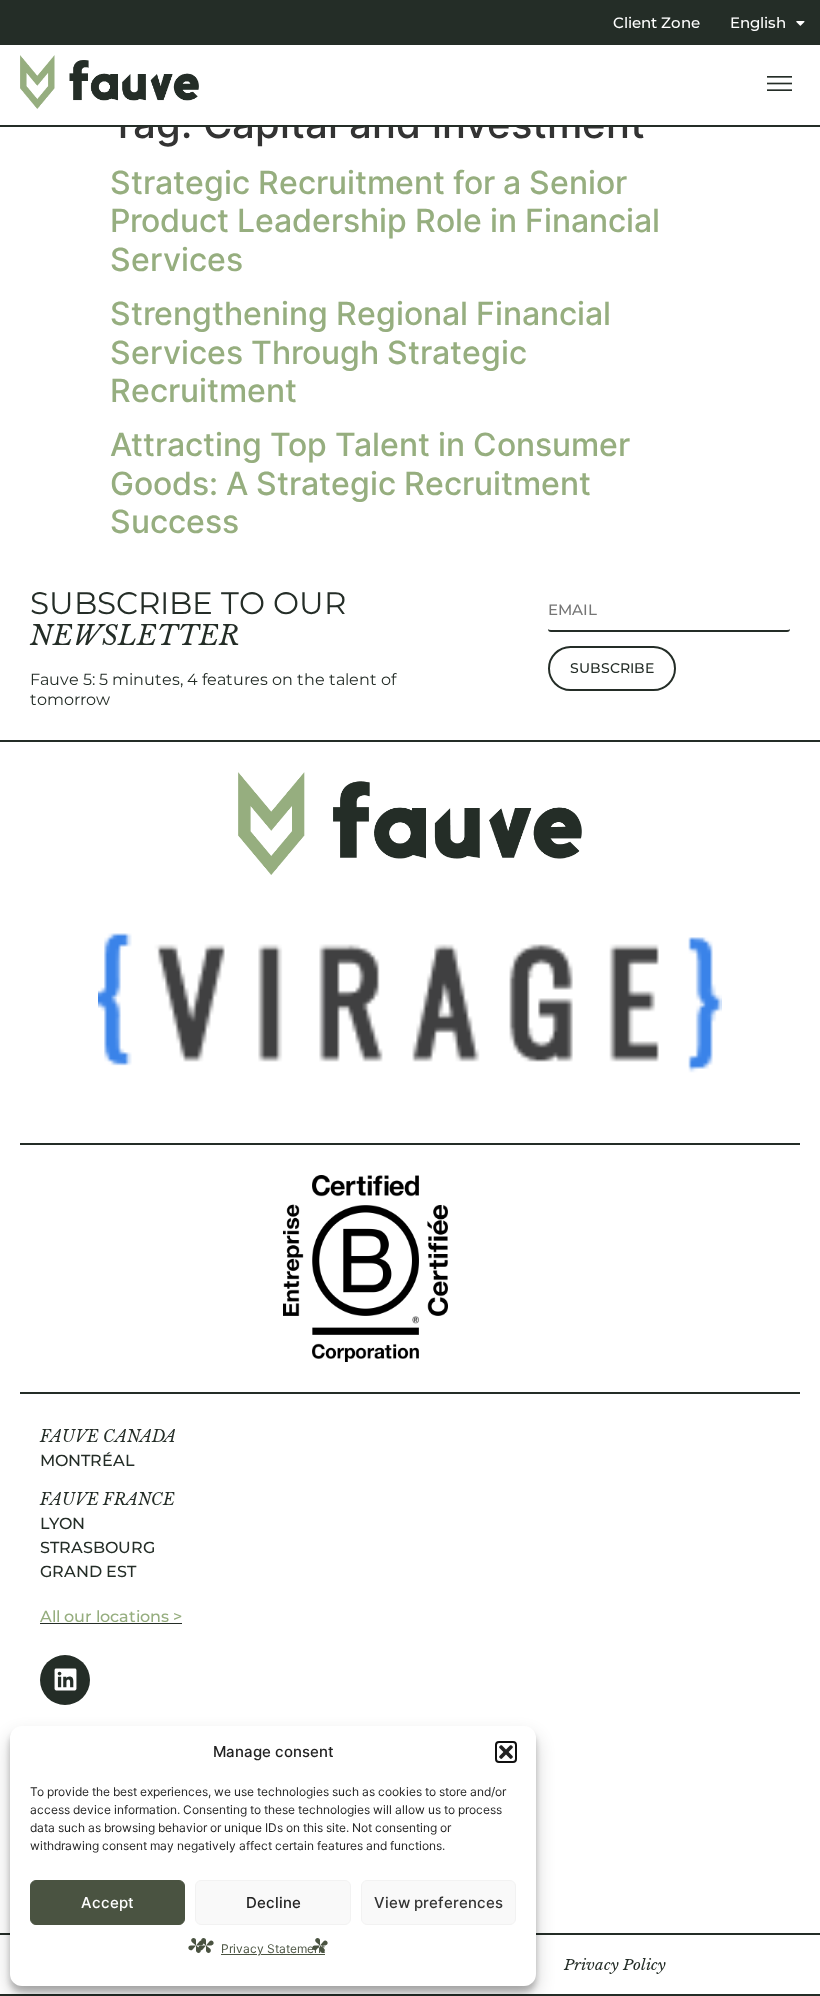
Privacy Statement (273, 1948)
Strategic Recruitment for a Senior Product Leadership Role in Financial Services (385, 221)
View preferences (438, 1902)
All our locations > (111, 1616)
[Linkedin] (65, 1680)
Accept (107, 1902)
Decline (273, 1902)
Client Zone (656, 22)
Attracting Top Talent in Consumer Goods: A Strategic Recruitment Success (370, 483)
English (758, 22)
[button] (506, 1752)
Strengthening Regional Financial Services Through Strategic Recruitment (360, 352)
